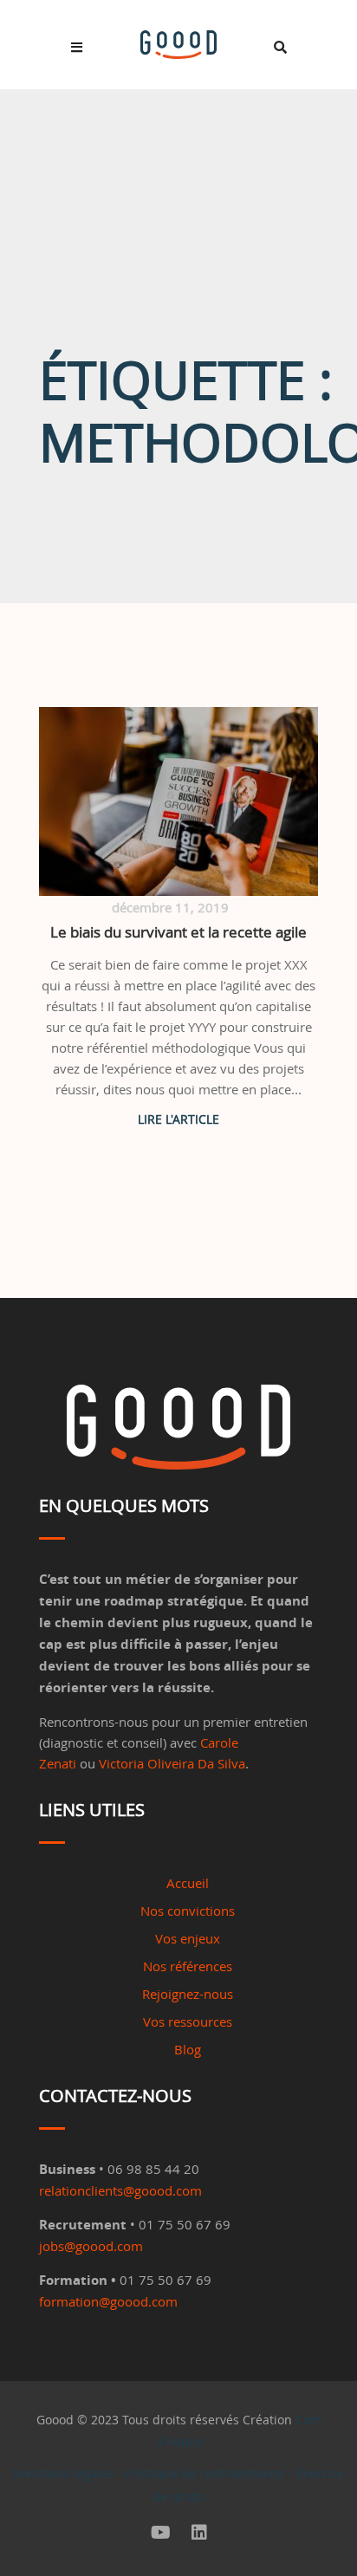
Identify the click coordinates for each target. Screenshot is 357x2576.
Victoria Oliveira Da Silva (172, 1763)
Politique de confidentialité (204, 2473)
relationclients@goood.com (120, 2190)
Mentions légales (63, 2473)
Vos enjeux (188, 1938)
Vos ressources (188, 2021)
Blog (188, 2049)
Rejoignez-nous (188, 1994)
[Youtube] (161, 2533)
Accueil (188, 1883)
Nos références (188, 1966)
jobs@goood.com (91, 2246)
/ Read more (178, 1119)
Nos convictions (188, 1911)
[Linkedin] (199, 2533)
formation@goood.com (108, 2301)
